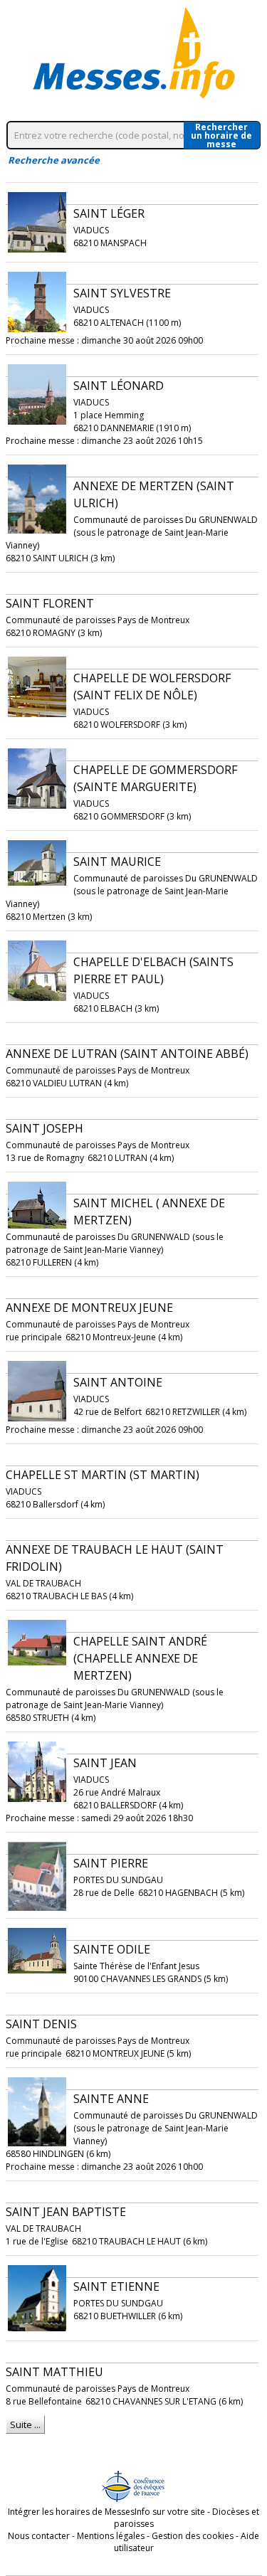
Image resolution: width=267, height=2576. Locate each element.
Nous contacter (39, 2536)
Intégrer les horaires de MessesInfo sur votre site (106, 2512)
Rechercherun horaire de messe (221, 135)
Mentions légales (111, 2536)
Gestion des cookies (193, 2536)
